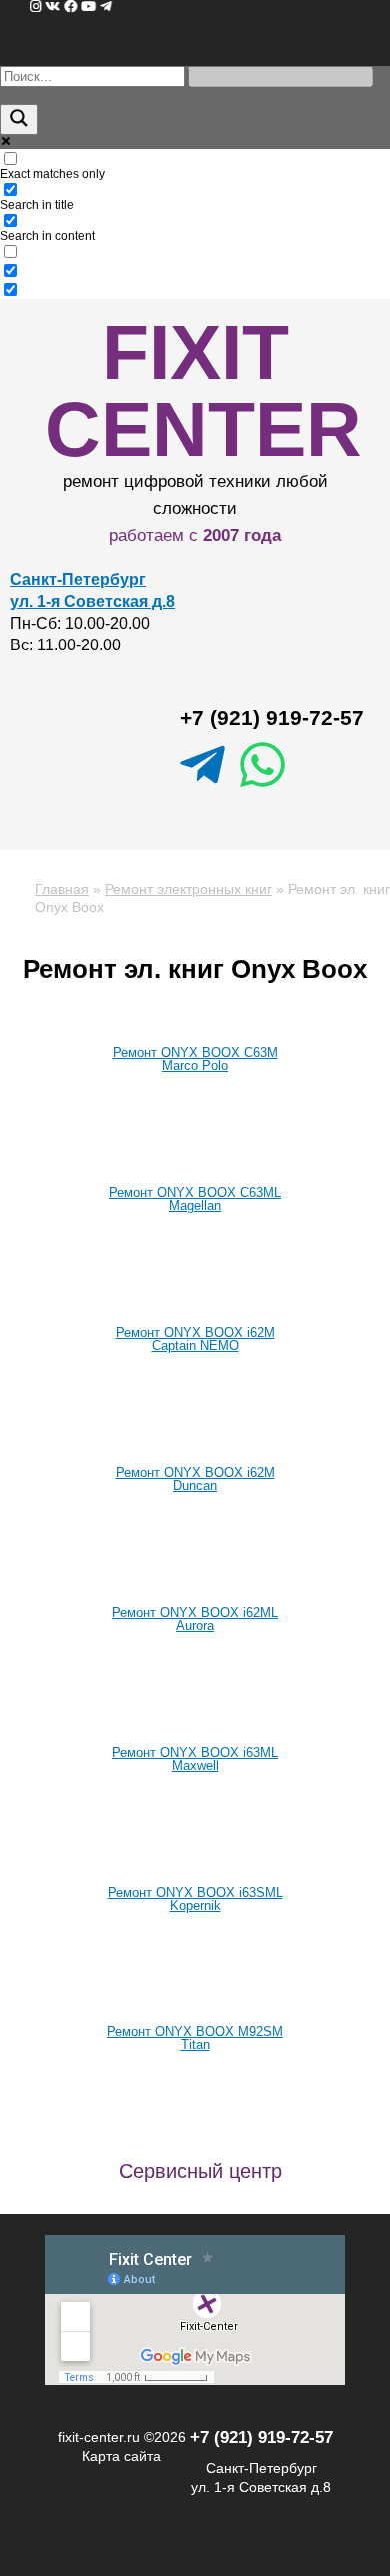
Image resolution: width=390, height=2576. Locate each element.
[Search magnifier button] (19, 119)
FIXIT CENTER (203, 390)
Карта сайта (121, 2456)
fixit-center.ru (99, 2437)
